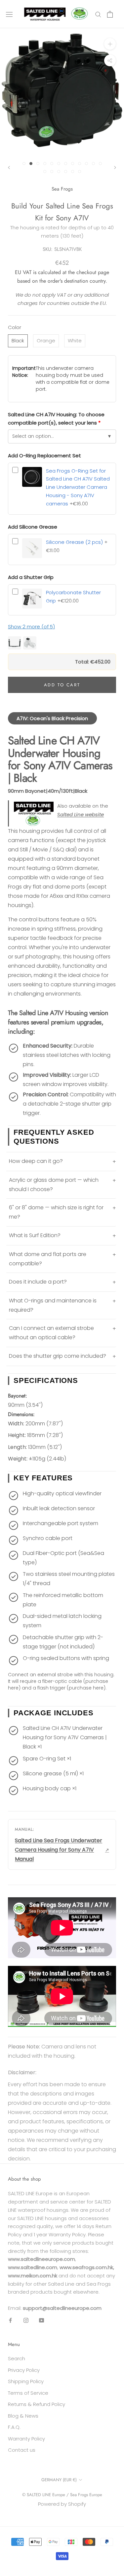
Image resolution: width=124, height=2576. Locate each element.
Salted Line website (81, 814)
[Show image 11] (93, 164)
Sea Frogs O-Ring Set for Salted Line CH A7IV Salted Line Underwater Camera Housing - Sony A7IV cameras (78, 487)
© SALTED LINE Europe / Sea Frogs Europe (62, 2495)
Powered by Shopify (62, 2504)
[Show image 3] (38, 164)
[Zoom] (110, 44)
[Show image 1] (24, 164)
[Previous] (9, 168)
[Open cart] (110, 14)
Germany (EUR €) (59, 2480)
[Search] (98, 14)
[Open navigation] (9, 14)
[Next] (115, 168)
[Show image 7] (66, 164)
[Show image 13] (45, 172)
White (75, 341)
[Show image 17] (73, 172)
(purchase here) (86, 1688)
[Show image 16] (66, 172)
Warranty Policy (26, 2439)
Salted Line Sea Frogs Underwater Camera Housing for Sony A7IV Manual (59, 1850)
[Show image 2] (31, 164)
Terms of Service (28, 2393)
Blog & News (23, 2416)
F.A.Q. (14, 2427)
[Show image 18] (80, 172)
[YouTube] (41, 2320)
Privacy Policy (24, 2370)
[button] (62, 643)
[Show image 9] (80, 164)
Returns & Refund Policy (37, 2404)
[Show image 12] (100, 164)
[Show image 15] (59, 172)
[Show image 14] (52, 172)
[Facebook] (10, 2320)
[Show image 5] (52, 164)
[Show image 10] (86, 164)
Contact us (22, 2450)
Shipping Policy (26, 2381)
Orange (46, 341)
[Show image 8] (73, 164)
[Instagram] (26, 2320)
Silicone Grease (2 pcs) (74, 542)
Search (17, 2358)
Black (18, 341)
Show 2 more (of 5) (31, 627)
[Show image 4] (45, 164)
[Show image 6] (59, 164)
